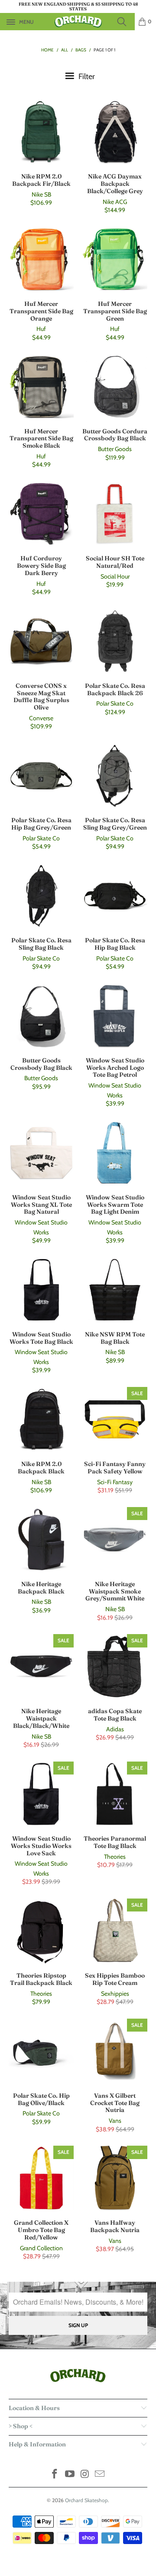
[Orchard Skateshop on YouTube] (70, 2475)
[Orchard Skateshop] (78, 22)
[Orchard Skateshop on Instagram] (85, 2475)
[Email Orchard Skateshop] (100, 2475)
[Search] (124, 22)
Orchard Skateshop (86, 2500)
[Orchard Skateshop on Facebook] (55, 2475)
